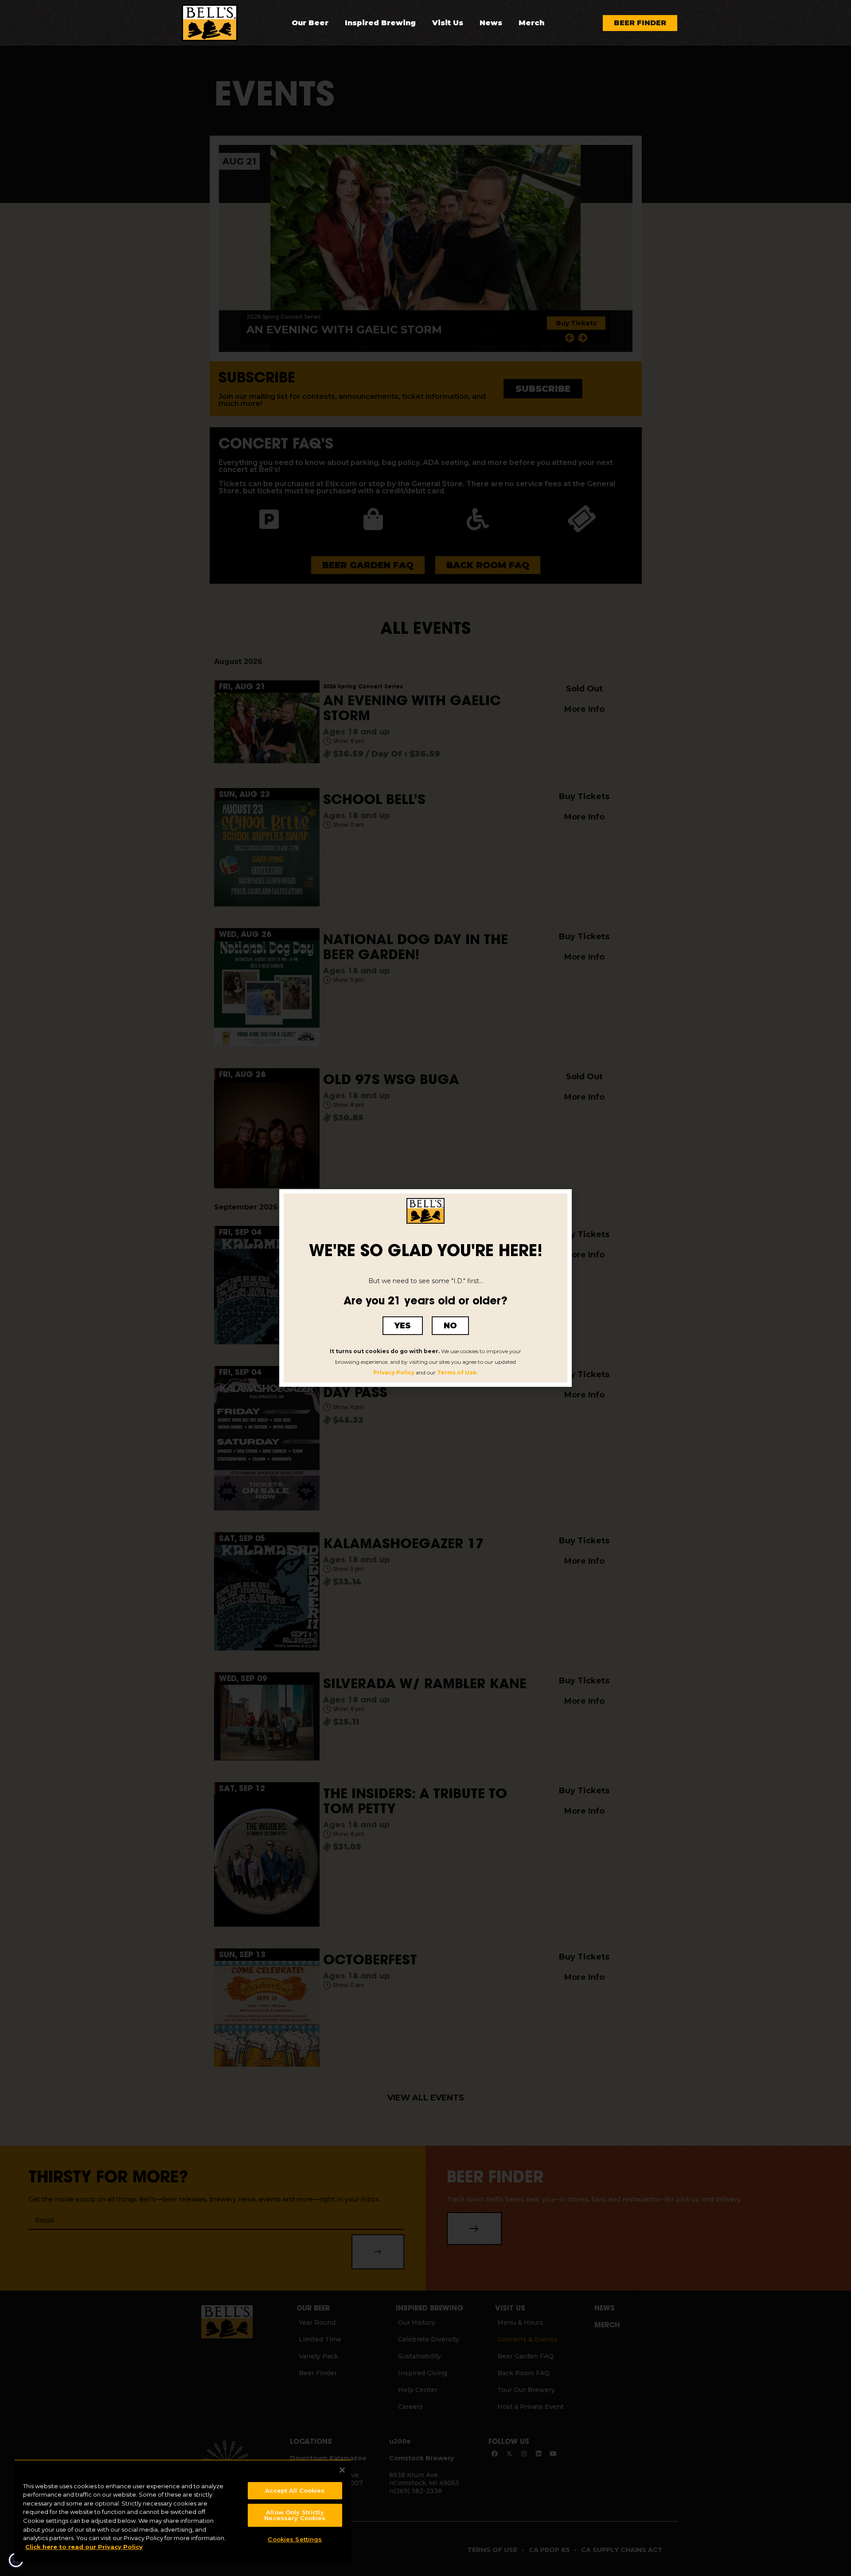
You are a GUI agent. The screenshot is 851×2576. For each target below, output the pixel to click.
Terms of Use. (457, 1372)
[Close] (342, 2470)
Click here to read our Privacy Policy (84, 2547)
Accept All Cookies (295, 2490)
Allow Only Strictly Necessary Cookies (295, 2515)
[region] (183, 2511)
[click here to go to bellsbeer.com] (210, 23)
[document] (425, 1288)
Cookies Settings (295, 2539)
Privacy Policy (394, 1372)
